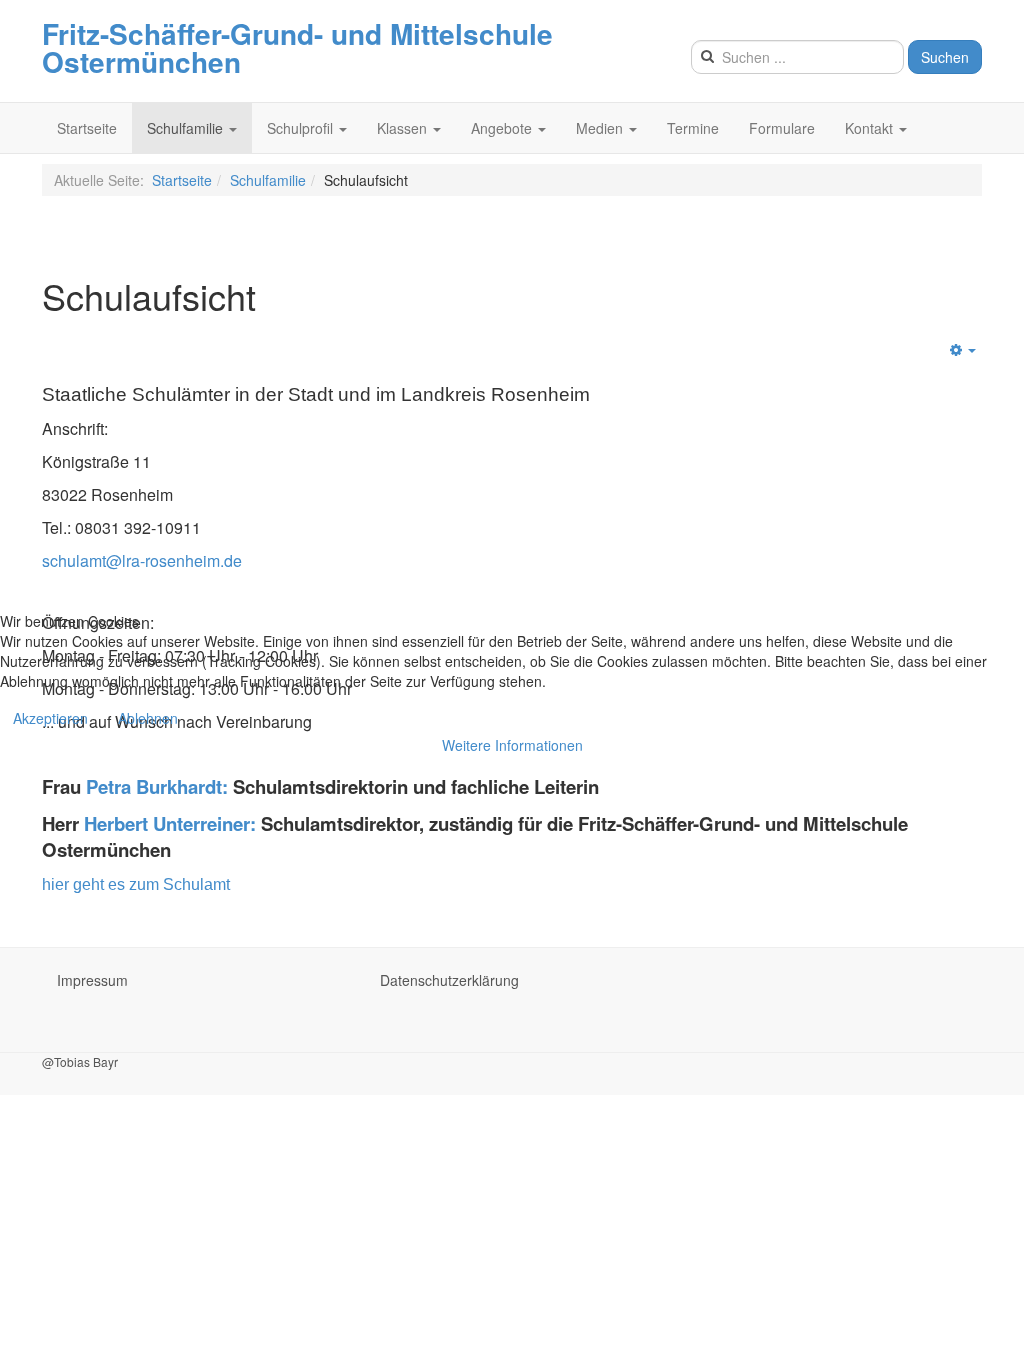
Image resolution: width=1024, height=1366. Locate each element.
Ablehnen (148, 718)
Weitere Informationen (512, 745)
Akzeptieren (50, 718)
